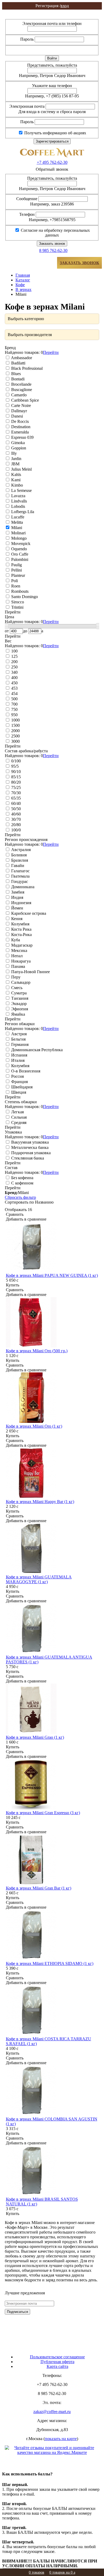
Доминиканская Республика (36, 1050)
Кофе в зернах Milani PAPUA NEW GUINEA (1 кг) (52, 1275)
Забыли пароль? (80, 50)
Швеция (18, 1092)
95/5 (14, 766)
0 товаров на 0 (62, 2572)
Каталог (23, 280)
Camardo (18, 395)
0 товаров (37, 2572)
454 (14, 694)
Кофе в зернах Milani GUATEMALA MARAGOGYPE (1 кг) (39, 1579)
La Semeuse (21, 490)
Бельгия (18, 1039)
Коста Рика (21, 929)
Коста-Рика (21, 935)
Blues (15, 374)
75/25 (15, 787)
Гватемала (20, 876)
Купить (13, 1285)
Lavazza (18, 496)
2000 (15, 731)
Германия (19, 1044)
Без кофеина (22, 1178)
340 (14, 672)
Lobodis (18, 506)
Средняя (18, 1122)
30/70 (15, 819)
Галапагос (20, 871)
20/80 (15, 825)
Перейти (51, 352)
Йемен (17, 908)
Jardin (16, 459)
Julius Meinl (21, 469)
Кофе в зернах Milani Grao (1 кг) (35, 1737)
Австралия (20, 850)
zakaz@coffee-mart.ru (52, 2412)
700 (14, 704)
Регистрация (52, 17)
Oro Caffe (19, 554)
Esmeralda (19, 432)
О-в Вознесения (25, 1071)
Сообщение (27, 199)
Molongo (18, 538)
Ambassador (21, 358)
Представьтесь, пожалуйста (52, 65)
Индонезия (21, 903)
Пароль (27, 39)
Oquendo (19, 549)
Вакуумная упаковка (29, 1142)
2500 (15, 736)
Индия (17, 897)
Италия (17, 1060)
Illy (13, 453)
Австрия (18, 1034)
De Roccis (19, 421)
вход (52, 6)
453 (14, 688)
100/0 (15, 830)
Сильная (18, 1117)
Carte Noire (21, 405)
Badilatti (18, 363)
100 (14, 651)
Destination (20, 427)
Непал (16, 956)
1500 (15, 725)
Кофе (20, 285)
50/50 (15, 809)
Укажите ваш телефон (52, 86)
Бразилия (19, 860)
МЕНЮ (21, 263)
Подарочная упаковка (30, 1153)
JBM (15, 464)
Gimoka (17, 443)
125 (14, 656)
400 (14, 678)
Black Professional (26, 368)
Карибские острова (28, 913)
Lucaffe (17, 517)
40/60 (15, 814)
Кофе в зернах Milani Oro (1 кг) (34, 1426)
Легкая (17, 1112)
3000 (15, 741)
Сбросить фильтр (20, 1197)
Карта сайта (57, 2366)
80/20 (15, 782)
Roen (15, 586)
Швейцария (21, 1087)
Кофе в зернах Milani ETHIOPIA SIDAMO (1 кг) (50, 1963)
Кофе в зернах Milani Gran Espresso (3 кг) (43, 1813)
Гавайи (17, 866)
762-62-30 (52, 162)
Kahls (16, 475)
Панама (18, 966)
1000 (15, 720)
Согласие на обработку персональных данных (55, 233)
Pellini (16, 570)
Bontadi (17, 379)
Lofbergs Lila (22, 512)
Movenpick (20, 544)
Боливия (18, 855)
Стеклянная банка (27, 1158)
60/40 (15, 803)
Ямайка (18, 1014)
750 (14, 709)
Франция (19, 1082)
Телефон (27, 214)
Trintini (17, 607)
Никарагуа (20, 961)
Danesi (17, 416)
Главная (23, 275)
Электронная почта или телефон (52, 23)
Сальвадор (20, 982)
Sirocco (17, 602)
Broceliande (21, 384)
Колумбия (20, 924)
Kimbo (17, 485)
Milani (16, 528)
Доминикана (22, 887)
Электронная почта (27, 106)
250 (14, 667)
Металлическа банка (29, 1147)
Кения (16, 919)
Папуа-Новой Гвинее (30, 972)
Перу (15, 977)
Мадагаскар (21, 945)
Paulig (16, 565)
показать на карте (61, 2439)
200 (14, 662)
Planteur (18, 575)
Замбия (17, 892)
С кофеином (22, 1183)
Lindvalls (19, 501)
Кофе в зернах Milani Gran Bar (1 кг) (39, 1888)
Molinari (18, 533)
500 (14, 699)
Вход (52, 12)
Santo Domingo (24, 597)
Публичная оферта (57, 2362)
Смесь (16, 988)
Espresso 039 (22, 437)
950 (14, 715)
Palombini (19, 559)
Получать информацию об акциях (55, 133)
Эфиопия (19, 1009)
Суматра (18, 993)
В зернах (23, 289)
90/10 (15, 772)
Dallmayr (19, 411)
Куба (15, 940)
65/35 (15, 798)
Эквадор (18, 1004)
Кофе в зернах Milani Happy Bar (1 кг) (40, 1502)
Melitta (17, 522)
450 (14, 683)
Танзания (19, 998)
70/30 (15, 793)
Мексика (19, 950)
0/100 (15, 761)
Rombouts (19, 591)
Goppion (18, 448)
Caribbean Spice (25, 400)
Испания (19, 1055)
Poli (14, 581)
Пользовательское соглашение (57, 2357)
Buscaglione (21, 390)
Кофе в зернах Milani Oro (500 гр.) (37, 1351)
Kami (15, 480)
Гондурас (19, 881)
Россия (17, 1076)
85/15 (15, 777)
